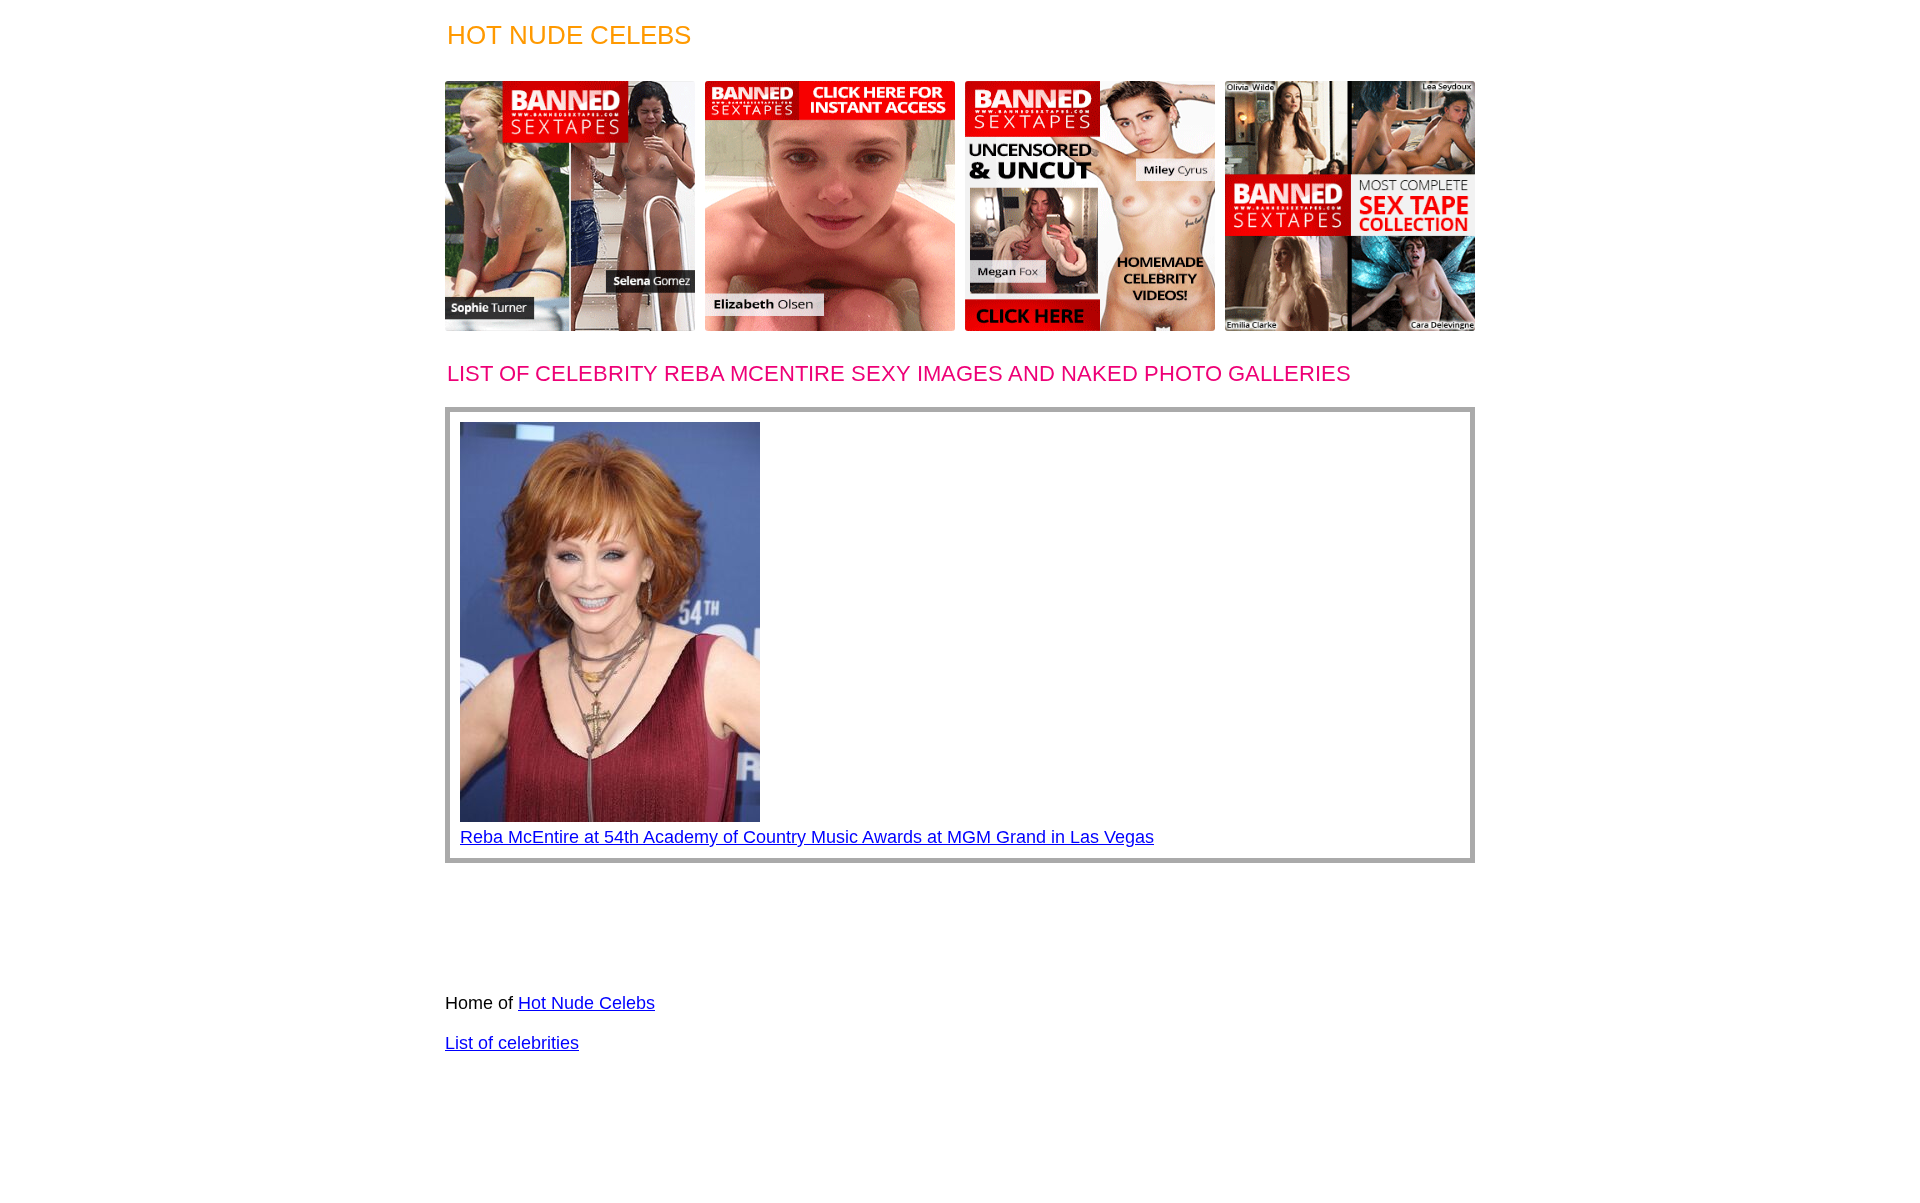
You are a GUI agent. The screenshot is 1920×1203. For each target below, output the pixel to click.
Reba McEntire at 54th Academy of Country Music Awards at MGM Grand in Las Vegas (807, 837)
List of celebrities (512, 1043)
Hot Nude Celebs (586, 1003)
